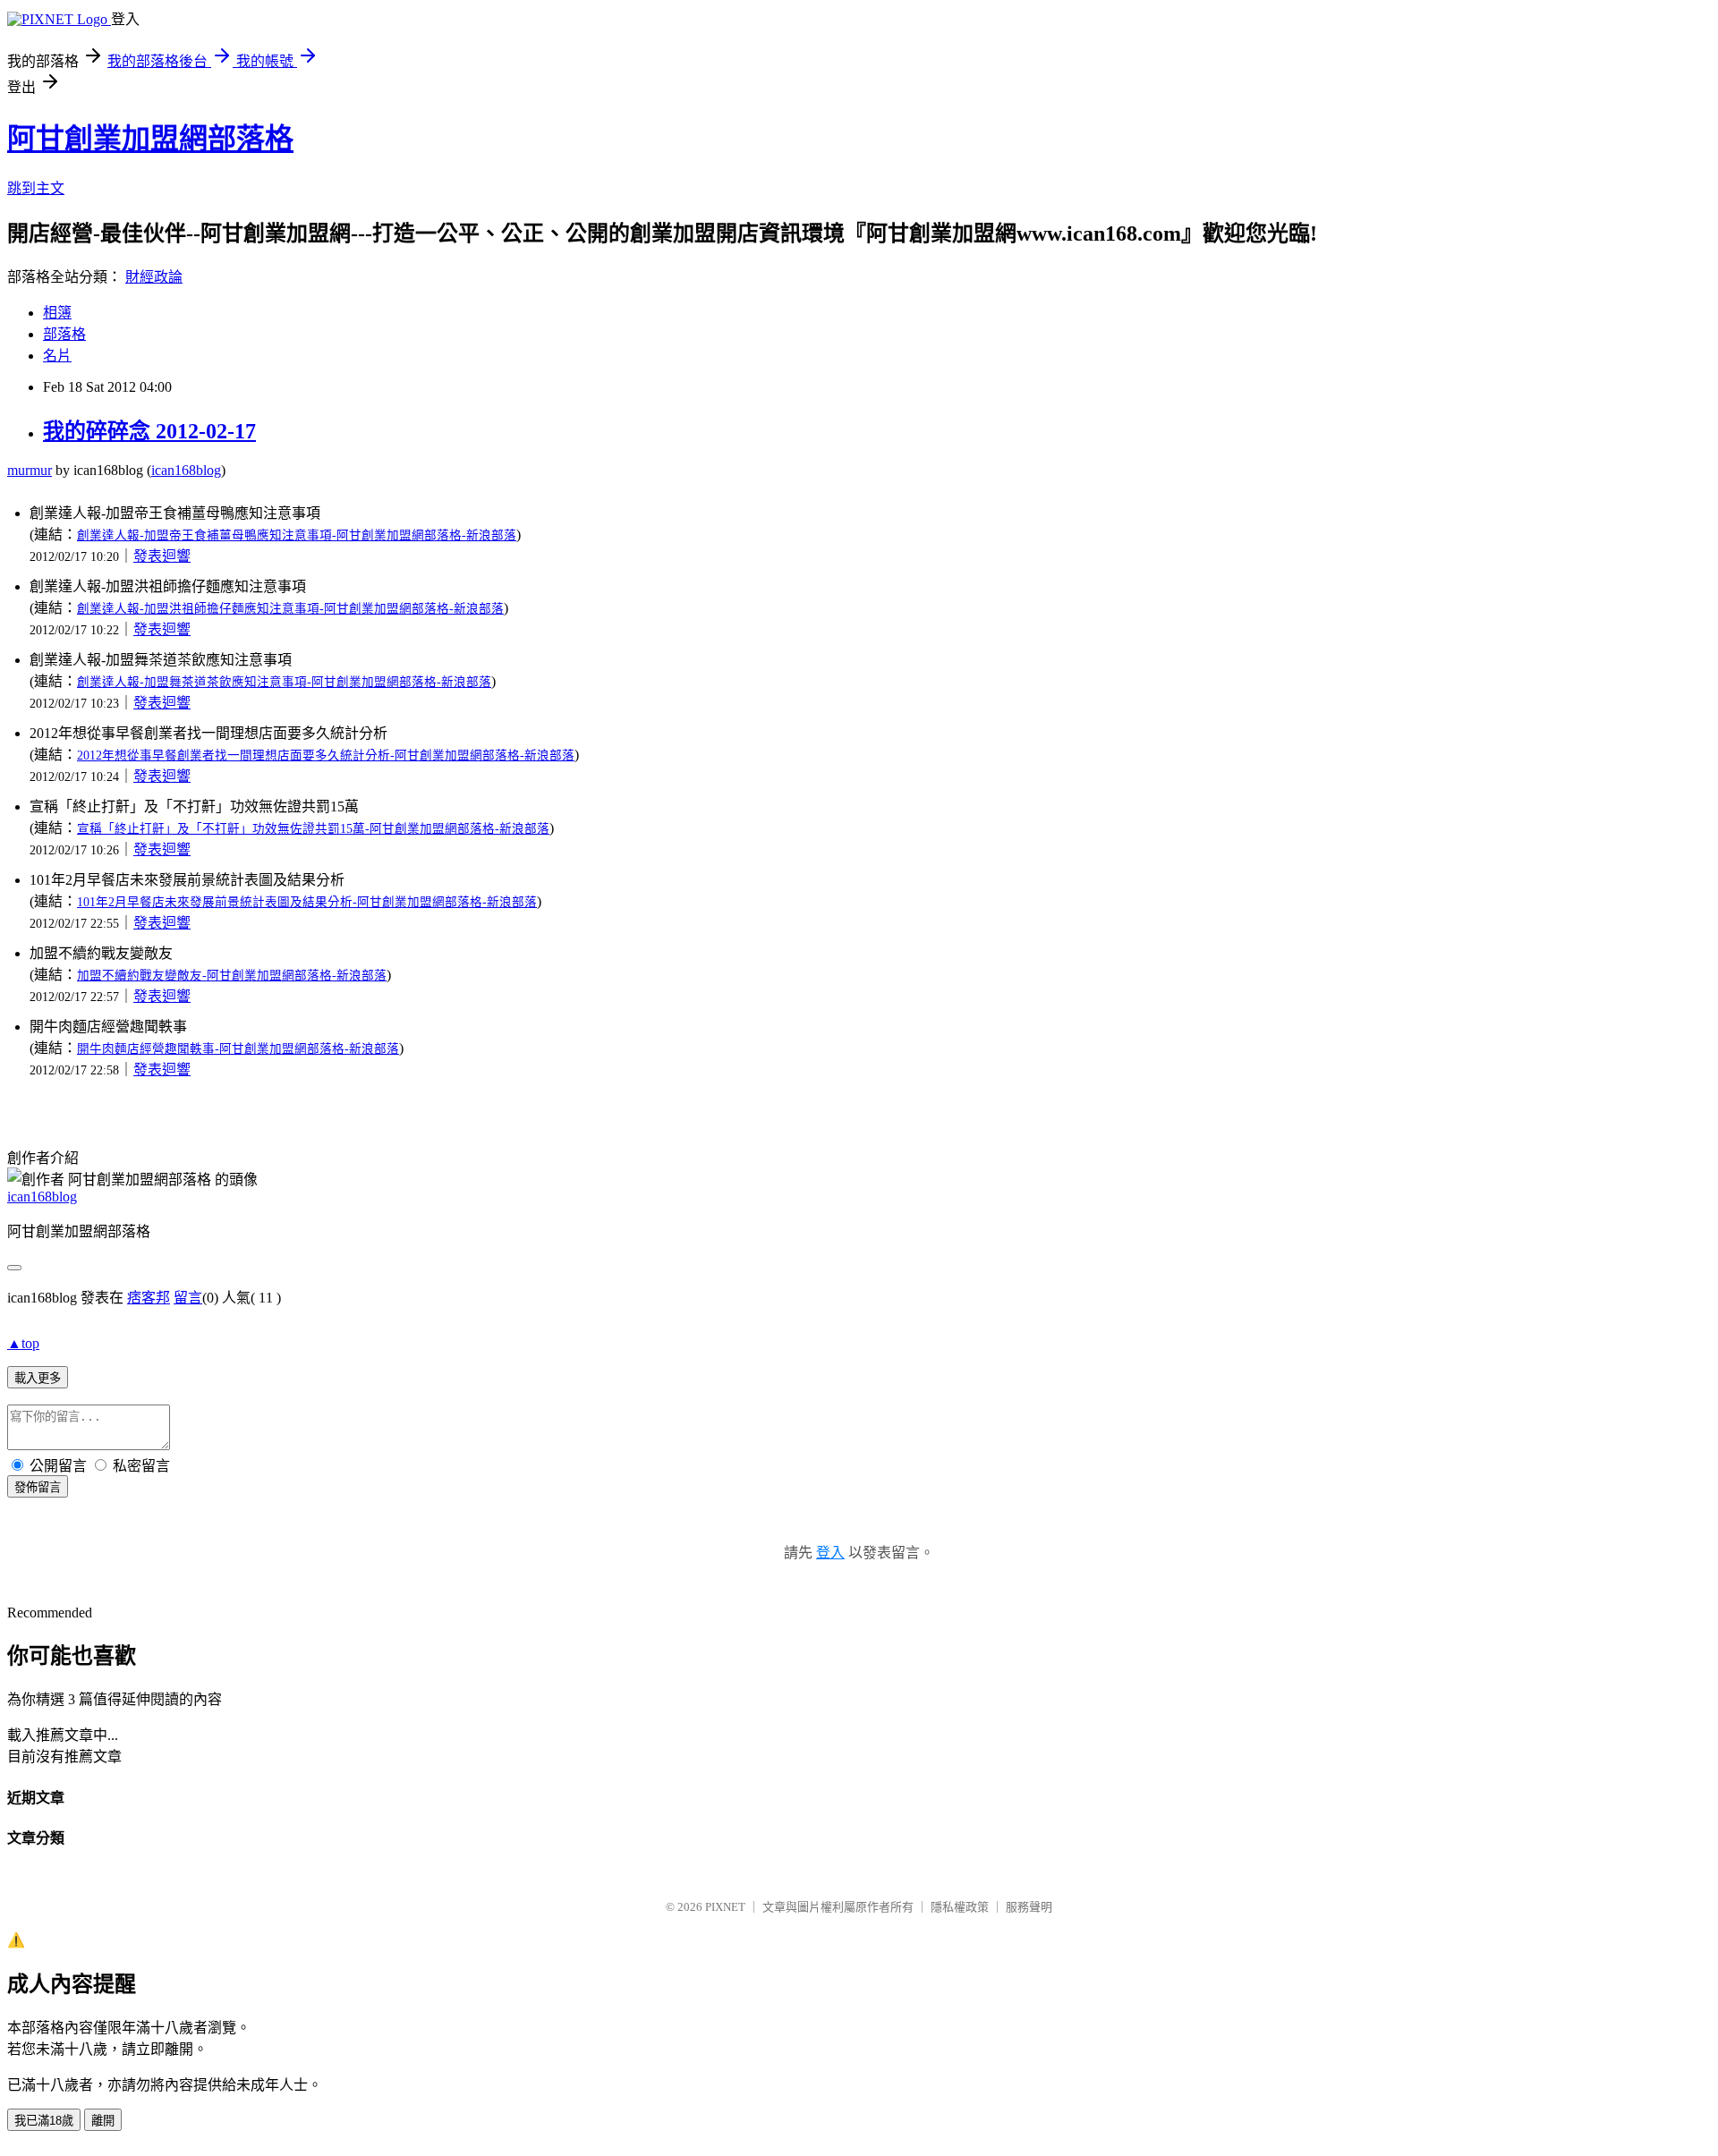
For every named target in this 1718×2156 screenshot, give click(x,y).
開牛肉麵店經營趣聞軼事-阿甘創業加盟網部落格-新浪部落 (238, 1049)
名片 (57, 356)
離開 (103, 2121)
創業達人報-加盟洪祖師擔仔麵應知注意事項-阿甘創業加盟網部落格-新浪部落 (290, 609)
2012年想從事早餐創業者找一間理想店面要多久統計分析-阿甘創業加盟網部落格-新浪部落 (326, 755)
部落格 (64, 334)
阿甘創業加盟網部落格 (150, 139)
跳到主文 (36, 188)
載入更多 (38, 1378)
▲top (23, 1343)
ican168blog (186, 470)
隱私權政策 (960, 1907)
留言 (188, 1298)
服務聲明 (1029, 1907)
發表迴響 (162, 556)
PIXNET (725, 1907)
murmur (30, 470)
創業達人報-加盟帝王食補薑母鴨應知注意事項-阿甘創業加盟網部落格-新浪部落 (297, 535)
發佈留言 (38, 1487)
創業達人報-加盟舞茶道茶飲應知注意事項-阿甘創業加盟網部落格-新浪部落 (284, 682)
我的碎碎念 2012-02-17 (149, 431)
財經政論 (154, 277)
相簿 (57, 313)
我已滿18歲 (44, 2121)
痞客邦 (149, 1298)
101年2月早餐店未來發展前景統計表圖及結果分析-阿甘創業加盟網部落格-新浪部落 (307, 902)
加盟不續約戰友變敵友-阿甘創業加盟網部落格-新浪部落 (232, 976)
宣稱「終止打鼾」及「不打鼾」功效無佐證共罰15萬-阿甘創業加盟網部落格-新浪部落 (313, 829)
